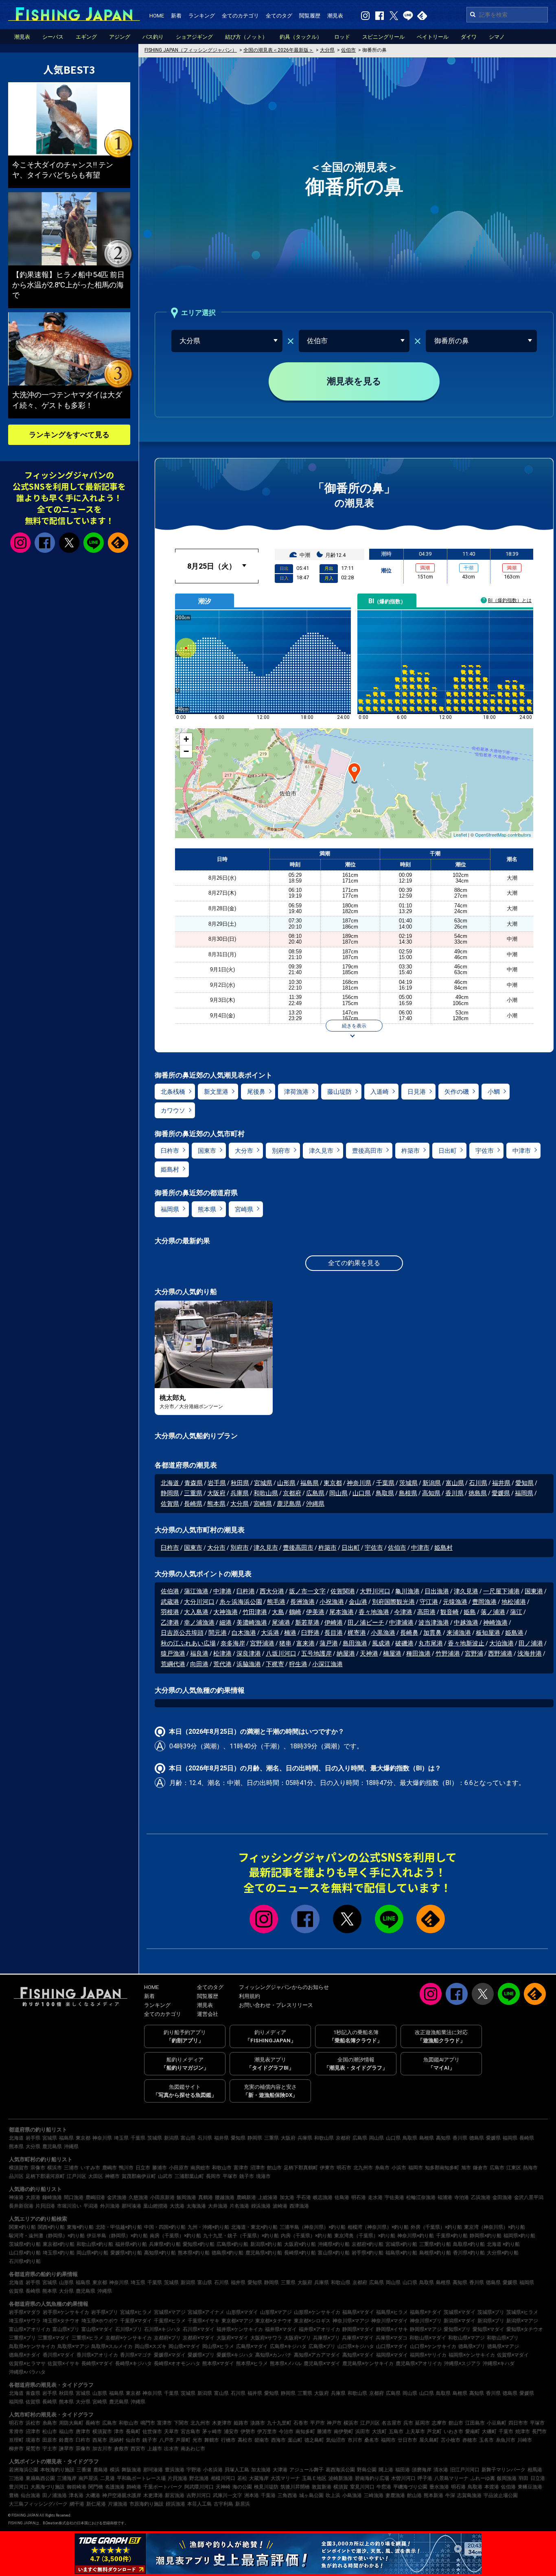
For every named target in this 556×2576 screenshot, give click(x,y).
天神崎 (223, 2487)
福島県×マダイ (358, 2312)
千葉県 (385, 1483)
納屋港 (346, 1654)
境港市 (263, 2176)
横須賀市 (19, 2168)
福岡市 (416, 2168)
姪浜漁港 (261, 2206)
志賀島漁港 (469, 2495)
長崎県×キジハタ (134, 2364)
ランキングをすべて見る (69, 435)
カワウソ (173, 1111)
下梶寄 (275, 1664)
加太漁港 (261, 2470)
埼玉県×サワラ (25, 2321)
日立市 (143, 2168)
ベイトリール (433, 37)
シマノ (497, 37)
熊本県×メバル (286, 2364)
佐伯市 (397, 1548)
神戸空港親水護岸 (122, 2495)
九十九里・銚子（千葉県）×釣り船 (241, 2236)
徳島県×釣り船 (228, 2253)
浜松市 (33, 2423)
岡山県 (338, 1493)
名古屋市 (392, 2423)
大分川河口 (199, 1602)
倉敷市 (121, 2449)
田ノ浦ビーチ (366, 1623)
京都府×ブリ (167, 2338)
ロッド (342, 37)
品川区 (16, 2176)
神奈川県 (359, 1483)
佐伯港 (170, 1591)
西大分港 (272, 1591)
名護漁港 (115, 2487)
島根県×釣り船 (435, 2253)
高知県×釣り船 (160, 2253)
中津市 (522, 1151)
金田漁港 (502, 2197)
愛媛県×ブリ (201, 2355)
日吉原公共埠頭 (182, 1633)
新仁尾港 (96, 2504)
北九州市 (363, 2168)
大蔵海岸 (259, 2478)
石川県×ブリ (129, 2329)
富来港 (305, 1643)
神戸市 (334, 2423)
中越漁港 (466, 1623)
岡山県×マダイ (184, 2346)
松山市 (50, 2431)
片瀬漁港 (118, 2504)
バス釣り (153, 37)
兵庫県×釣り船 (165, 2244)
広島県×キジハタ (288, 2346)
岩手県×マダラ (25, 2312)
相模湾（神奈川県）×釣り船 (378, 2227)
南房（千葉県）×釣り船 (175, 2236)
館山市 (274, 2168)
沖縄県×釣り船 (334, 2244)
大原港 (33, 2197)
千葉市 (506, 2431)
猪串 (285, 1643)
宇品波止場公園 (501, 2495)
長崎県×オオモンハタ (177, 2364)
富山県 (455, 1483)
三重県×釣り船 (435, 2244)
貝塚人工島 (237, 2470)
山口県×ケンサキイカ (433, 2346)
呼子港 (425, 2478)
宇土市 (50, 2449)
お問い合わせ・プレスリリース (276, 2005)
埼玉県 (121, 2138)
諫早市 (66, 2449)
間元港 (218, 1633)
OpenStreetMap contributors (503, 835)
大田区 (96, 2176)
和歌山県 (266, 1493)
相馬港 (535, 2470)
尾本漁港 (341, 1612)
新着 (176, 16)
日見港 (417, 1092)
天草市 (171, 2431)
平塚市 (230, 2176)
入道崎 (380, 1092)
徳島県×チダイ (25, 2355)
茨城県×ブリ (491, 2312)
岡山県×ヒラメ (218, 2346)
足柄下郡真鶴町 (301, 2168)
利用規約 (250, 1996)
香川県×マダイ (59, 2355)
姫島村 (170, 1170)
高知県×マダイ (358, 2355)
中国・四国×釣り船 (165, 2227)
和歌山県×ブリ (503, 2338)
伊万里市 (267, 2431)
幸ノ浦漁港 (199, 1623)
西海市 (278, 2440)
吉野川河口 (199, 2495)
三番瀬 (84, 2470)
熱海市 (530, 2168)
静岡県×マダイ (358, 2329)
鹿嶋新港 (246, 2197)
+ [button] (186, 739)
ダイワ (469, 37)
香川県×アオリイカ (97, 2355)
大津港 (280, 2470)
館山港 (414, 2495)
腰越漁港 (225, 2197)
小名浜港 (213, 2470)
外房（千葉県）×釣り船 (436, 2227)
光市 (197, 2440)
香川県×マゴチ (136, 2355)
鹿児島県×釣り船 (264, 2253)
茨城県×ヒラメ (522, 2312)
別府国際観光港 (393, 1602)
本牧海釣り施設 (57, 2470)
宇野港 (194, 2470)
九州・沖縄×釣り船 (208, 2227)
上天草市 (415, 2431)
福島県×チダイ (426, 2312)
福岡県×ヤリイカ (428, 2355)
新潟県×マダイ (460, 2321)
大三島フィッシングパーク (38, 2504)
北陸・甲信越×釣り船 (119, 2227)
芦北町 (434, 2431)
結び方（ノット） (246, 37)
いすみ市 (90, 2168)
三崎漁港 (374, 2495)
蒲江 (516, 1612)
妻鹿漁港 (395, 2495)
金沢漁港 (117, 2197)
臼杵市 (170, 1151)
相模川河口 (223, 2478)
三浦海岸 (67, 2478)
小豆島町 (497, 2423)
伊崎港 (334, 1623)
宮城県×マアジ (170, 2312)
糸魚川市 (506, 2440)
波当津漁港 (434, 1623)
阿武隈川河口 (199, 2487)
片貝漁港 (177, 2478)
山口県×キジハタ (356, 2346)
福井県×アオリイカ (320, 2329)
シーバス (53, 37)
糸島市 (382, 2168)
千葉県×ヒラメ (170, 2321)
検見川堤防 (266, 2487)
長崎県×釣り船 (300, 2253)
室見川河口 (362, 2487)
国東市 (207, 1151)
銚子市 (247, 2176)
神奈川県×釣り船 (416, 2236)
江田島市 (475, 2423)
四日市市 (518, 2423)
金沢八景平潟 (529, 2197)
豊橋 (14, 2495)
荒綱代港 (173, 1664)
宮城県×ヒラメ (136, 2312)
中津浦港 (401, 1623)
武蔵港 (170, 1602)
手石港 (304, 2197)
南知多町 (305, 2431)
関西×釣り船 (51, 2227)
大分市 (244, 1151)
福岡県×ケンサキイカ (472, 2355)
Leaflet (460, 835)
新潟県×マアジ (522, 2321)
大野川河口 (375, 1591)
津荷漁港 (296, 1092)
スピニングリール (383, 37)
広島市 (497, 2168)
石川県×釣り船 (25, 2261)
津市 (119, 2431)
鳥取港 (475, 2487)
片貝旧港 (45, 2206)
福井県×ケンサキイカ (240, 2329)
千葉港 (268, 2495)
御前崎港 (77, 2487)
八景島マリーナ (451, 2478)
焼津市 (523, 2431)
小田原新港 (162, 2197)
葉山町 (295, 2440)
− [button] (186, 751)
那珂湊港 (131, 2206)
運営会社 (208, 2014)
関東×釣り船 (22, 2227)
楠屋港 (392, 1654)
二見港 (107, 2478)
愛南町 (473, 2431)
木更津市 (222, 2423)
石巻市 (301, 2423)
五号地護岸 (316, 1654)
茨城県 (408, 1483)
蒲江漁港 (196, 1591)
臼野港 (310, 1633)
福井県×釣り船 (131, 2244)
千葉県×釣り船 (452, 2236)
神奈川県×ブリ (426, 2321)
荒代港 (222, 1664)
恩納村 (116, 2440)
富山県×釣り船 (334, 2253)
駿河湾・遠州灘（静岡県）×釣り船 (47, 2236)
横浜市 (55, 2168)
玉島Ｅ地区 (314, 2478)
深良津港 (249, 1654)
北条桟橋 (173, 1092)
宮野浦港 (262, 1643)
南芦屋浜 (88, 2478)
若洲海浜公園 (24, 2470)
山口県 (362, 1493)
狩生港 (298, 1664)
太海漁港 (196, 2206)
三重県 (193, 1493)
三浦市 (71, 2168)
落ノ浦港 (493, 1612)
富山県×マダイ (97, 2329)
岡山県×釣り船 (92, 2253)
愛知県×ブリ (457, 2329)
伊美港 (315, 1612)
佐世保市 (152, 2431)
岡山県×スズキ (151, 2346)
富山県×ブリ (66, 2329)
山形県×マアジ (276, 2312)
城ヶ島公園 (311, 2495)
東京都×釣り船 (59, 2244)
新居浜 (243, 2504)
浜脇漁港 (249, 1664)
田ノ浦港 (531, 1643)
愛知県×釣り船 (199, 2244)
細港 (225, 1623)
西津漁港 (299, 2206)
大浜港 (270, 1633)
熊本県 (207, 1209)
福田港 (403, 2470)
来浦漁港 (459, 1633)
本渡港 (492, 2487)
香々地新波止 (466, 1643)
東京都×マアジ (237, 2321)
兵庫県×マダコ (392, 2338)
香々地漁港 (374, 1612)
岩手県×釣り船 (368, 2253)
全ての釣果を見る (354, 1263)
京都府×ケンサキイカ (129, 2338)
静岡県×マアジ (426, 2329)
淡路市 (258, 2423)
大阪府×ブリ (298, 2338)
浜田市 (363, 2431)
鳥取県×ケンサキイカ (32, 2346)
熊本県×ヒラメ (252, 2364)
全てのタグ (279, 16)
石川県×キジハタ (162, 2329)
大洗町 (379, 2431)
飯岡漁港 (186, 2197)
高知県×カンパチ (274, 2355)
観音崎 (450, 1612)
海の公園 (242, 2487)
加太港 (287, 2197)
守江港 (429, 1602)
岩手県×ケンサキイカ (66, 2312)
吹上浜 (333, 2495)
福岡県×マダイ (392, 2355)
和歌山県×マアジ (466, 2338)
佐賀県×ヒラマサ (27, 2364)
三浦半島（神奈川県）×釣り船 (313, 2227)
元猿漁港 (455, 1602)
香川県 (454, 1493)
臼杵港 (246, 1591)
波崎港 (280, 2206)
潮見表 (335, 16)
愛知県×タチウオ (525, 2329)
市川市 (355, 2440)
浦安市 (231, 2431)
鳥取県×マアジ (73, 2346)
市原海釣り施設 (147, 2504)
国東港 (534, 1591)
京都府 (292, 1493)
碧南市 (262, 2440)
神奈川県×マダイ (390, 2321)
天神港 (369, 1654)
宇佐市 (485, 1151)
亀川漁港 (407, 1591)
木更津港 (153, 2495)
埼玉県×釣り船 (59, 2253)
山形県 (286, 1483)
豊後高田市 (367, 1151)
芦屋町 (183, 2440)
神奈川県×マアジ (351, 2321)
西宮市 (138, 2449)
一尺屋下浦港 (501, 1591)
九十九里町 (279, 2423)
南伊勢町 (344, 2431)
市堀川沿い (69, 2206)
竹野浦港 (448, 1654)
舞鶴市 (212, 2440)
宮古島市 (190, 2431)
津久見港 (466, 1591)
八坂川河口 (281, 1654)
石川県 (478, 1483)
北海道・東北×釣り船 (254, 2227)
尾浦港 (281, 1623)
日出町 (448, 1151)
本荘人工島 (199, 2504)
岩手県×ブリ (105, 2312)
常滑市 (16, 2431)
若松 (242, 2478)
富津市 (241, 2168)
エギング (86, 37)
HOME (157, 16)
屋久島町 (429, 2440)
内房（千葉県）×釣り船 (306, 2236)
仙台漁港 (31, 2495)
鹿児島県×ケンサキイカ (368, 2364)
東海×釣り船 (80, 2227)
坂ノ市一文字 (307, 1591)
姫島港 (514, 1633)
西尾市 (100, 2440)
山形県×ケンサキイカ (317, 2312)
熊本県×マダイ (218, 2364)
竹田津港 (255, 1612)
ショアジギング (194, 37)
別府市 (281, 1151)
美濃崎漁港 (252, 1623)
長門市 (539, 2431)
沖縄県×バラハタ (27, 2372)
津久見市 (321, 1151)
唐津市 (83, 2431)
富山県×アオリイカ (30, 2329)
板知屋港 (488, 1633)
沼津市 (258, 2168)
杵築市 (410, 1151)
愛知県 (524, 1483)
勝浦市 (160, 2168)
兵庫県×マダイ (358, 2338)
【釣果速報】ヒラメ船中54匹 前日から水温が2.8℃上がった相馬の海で (68, 285)
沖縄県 (315, 1504)
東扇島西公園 (40, 2478)
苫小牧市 (451, 2440)
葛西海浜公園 (340, 2470)
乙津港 (170, 1623)
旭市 (466, 2168)
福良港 (199, 1654)
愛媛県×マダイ (170, 2355)
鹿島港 (101, 2470)
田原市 (50, 2440)
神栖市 (112, 2176)
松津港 (222, 1654)
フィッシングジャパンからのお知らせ (284, 1987)
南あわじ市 (193, 2449)
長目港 (334, 1633)
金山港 (358, 1602)
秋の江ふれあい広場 (188, 1643)
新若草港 (307, 1623)
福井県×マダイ (281, 2329)
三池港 (16, 2478)
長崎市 (93, 2423)
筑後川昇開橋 (295, 2487)
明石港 (359, 2197)
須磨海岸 (422, 2470)
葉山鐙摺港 (155, 2206)
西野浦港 (500, 1654)
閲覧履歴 (310, 16)
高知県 (431, 1493)
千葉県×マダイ (136, 2321)
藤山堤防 (339, 1092)
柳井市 (16, 2449)
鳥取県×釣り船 (469, 2244)
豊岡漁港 (484, 1602)
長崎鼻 (409, 1633)
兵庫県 (240, 1493)
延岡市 (422, 2423)
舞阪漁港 (131, 2470)
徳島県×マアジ (503, 2346)
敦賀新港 (322, 2487)
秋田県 (240, 1483)
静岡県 (170, 1493)
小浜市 (399, 2168)
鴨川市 (126, 2168)
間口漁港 (74, 2197)
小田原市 (179, 2168)
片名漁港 (239, 2206)
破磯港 (404, 1643)
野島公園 (367, 2470)
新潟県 (432, 1483)
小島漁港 (352, 2495)
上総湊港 (268, 2197)
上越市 (155, 2449)
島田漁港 (355, 1643)
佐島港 (342, 2197)
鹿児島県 (289, 1504)
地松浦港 (514, 1602)
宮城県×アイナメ (206, 2312)
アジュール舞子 (306, 2470)
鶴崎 (295, 1612)
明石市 (344, 2168)
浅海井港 (530, 1654)
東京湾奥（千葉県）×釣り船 (365, 2236)
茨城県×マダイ (460, 2312)
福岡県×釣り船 (519, 2236)
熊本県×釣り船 (194, 2253)
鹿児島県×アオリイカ (419, 2364)
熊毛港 (276, 1602)
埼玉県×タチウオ (61, 2321)
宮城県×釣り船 (401, 2244)
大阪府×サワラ (266, 2338)
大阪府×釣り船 (300, 2244)
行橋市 (228, 2440)
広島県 (315, 1493)
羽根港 (170, 1612)
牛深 (450, 2495)
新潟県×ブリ (491, 2321)
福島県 (310, 1483)
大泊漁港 (501, 1643)
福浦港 (445, 2197)
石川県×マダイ (199, 2329)
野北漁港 (199, 2478)
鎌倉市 (480, 2168)
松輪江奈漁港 (421, 2197)
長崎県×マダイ (97, 2364)
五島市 (396, 2431)
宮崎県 (244, 1209)
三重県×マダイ (54, 2338)
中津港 (222, 1591)
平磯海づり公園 (410, 2487)
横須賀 (341, 2487)
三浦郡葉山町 (189, 2176)
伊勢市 (248, 2431)
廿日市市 (407, 2440)
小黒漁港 (383, 1633)
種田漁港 (418, 1654)
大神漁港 (225, 1612)
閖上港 (386, 2470)
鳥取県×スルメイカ (112, 2346)
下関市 (181, 2423)
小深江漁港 (327, 1664)
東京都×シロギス (312, 2321)
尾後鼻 (256, 1092)
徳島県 (478, 1493)
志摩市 (439, 2423)
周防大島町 (71, 2423)
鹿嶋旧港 (95, 2197)
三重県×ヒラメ (88, 2338)
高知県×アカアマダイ (317, 2355)
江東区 (514, 2168)
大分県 (240, 1504)
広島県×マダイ (252, 2346)
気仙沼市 (336, 2440)
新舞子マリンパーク (503, 2470)
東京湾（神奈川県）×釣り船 (495, 2227)
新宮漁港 (175, 2495)
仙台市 (133, 2440)
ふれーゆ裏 (483, 2478)
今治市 (286, 2431)
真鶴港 (206, 2197)
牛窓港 (384, 2487)
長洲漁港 (302, 1602)
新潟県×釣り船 (266, 2244)
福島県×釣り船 (401, 2253)
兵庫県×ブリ (326, 2338)
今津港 (403, 1612)
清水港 (441, 2470)
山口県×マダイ (392, 2346)
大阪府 (216, 1493)
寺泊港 (462, 2197)
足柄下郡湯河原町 (45, 2176)
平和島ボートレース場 (141, 2478)
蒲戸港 (329, 1643)
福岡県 (170, 1209)
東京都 (333, 1483)
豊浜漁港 (175, 2470)
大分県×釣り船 (503, 2253)
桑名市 (372, 2440)
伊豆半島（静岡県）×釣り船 (117, 2236)
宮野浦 (474, 1654)
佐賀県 (170, 1504)
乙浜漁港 (481, 2197)
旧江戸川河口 (465, 2470)
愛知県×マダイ (488, 2329)
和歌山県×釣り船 (95, 2244)
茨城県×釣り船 (25, 2244)
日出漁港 (437, 1591)
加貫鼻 (432, 1633)
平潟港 (91, 2206)
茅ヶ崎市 (212, 2431)
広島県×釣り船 (232, 2244)
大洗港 (177, 2206)
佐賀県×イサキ (63, 2364)
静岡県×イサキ (392, 2329)
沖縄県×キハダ (499, 2364)
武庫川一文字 (228, 2495)
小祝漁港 (332, 1602)
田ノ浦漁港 (55, 2495)
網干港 (77, 2504)
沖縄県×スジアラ (462, 2364)
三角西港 (287, 2495)
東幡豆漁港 (530, 2487)
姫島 (470, 1612)
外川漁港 (110, 2206)
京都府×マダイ (199, 2338)
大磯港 (93, 2495)
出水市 (171, 2449)
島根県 (408, 1493)
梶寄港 (357, 1633)
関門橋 (96, 2487)
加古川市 (102, 2449)
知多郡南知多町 (442, 2168)
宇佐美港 (394, 2197)
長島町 (133, 2431)
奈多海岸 (233, 1643)
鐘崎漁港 (52, 2197)
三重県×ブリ (22, 2338)
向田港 (199, 1664)
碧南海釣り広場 (372, 2478)
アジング (120, 37)
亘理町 (16, 2440)
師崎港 (134, 2487)
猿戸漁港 (173, 1654)
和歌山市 (222, 2168)
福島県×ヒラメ (392, 2312)
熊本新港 (433, 2495)
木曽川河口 (403, 2478)
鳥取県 (385, 1493)
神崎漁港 (495, 1623)
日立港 (538, 2478)
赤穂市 (470, 2440)
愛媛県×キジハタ (235, 2355)
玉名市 (486, 2440)
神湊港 (16, 2197)
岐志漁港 (323, 2197)
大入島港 (196, 1612)
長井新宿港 (21, 2206)
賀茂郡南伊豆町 (139, 2176)
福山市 (66, 2431)
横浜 (115, 2470)
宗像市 (38, 2168)
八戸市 (166, 2440)
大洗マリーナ (285, 2478)
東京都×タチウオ (274, 2321)
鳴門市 (148, 2423)
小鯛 (494, 1092)
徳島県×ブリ (472, 2346)
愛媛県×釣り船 (126, 2253)
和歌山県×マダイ (428, 2338)
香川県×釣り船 (469, 2253)
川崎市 (525, 2440)
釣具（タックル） (301, 37)
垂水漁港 (439, 2487)
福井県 (501, 1483)
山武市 (165, 2176)
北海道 (171, 1483)
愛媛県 (501, 1493)
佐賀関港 (343, 1591)
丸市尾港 (431, 1643)
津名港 (76, 2495)
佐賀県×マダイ (513, 2355)
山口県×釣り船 (25, 2253)
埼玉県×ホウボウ (100, 2321)
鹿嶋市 (109, 2168)
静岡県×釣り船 (486, 2236)
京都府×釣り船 (368, 2244)
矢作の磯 (457, 1092)
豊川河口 (19, 2487)
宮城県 (263, 1483)
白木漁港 (244, 1633)
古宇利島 (223, 2504)
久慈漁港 (138, 2197)
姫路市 (241, 2423)
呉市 (408, 2423)
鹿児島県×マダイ (322, 2364)
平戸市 (317, 2423)
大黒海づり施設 (48, 2487)
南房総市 (200, 2168)
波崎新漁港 (341, 2478)
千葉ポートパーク (163, 2487)
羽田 (523, 2478)
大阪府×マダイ (232, 2338)
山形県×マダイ (242, 2312)
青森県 (194, 1483)
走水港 (375, 2197)
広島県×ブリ (322, 2346)
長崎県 (193, 1504)
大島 (278, 1612)
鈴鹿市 (66, 2440)
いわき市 (453, 2431)
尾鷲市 (33, 2449)
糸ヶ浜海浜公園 (241, 1602)
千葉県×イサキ (204, 2321)
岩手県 (217, 1483)
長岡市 (213, 2176)
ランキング (202, 16)
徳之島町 (314, 2440)
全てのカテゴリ (240, 16)
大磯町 (489, 2431)
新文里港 (216, 1092)
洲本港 (252, 2495)
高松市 (245, 2440)
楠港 (290, 1633)
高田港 (426, 1612)
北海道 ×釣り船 (503, 2244)
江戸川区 (77, 2176)
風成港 (381, 1643)
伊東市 (327, 2168)
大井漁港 (218, 2206)
